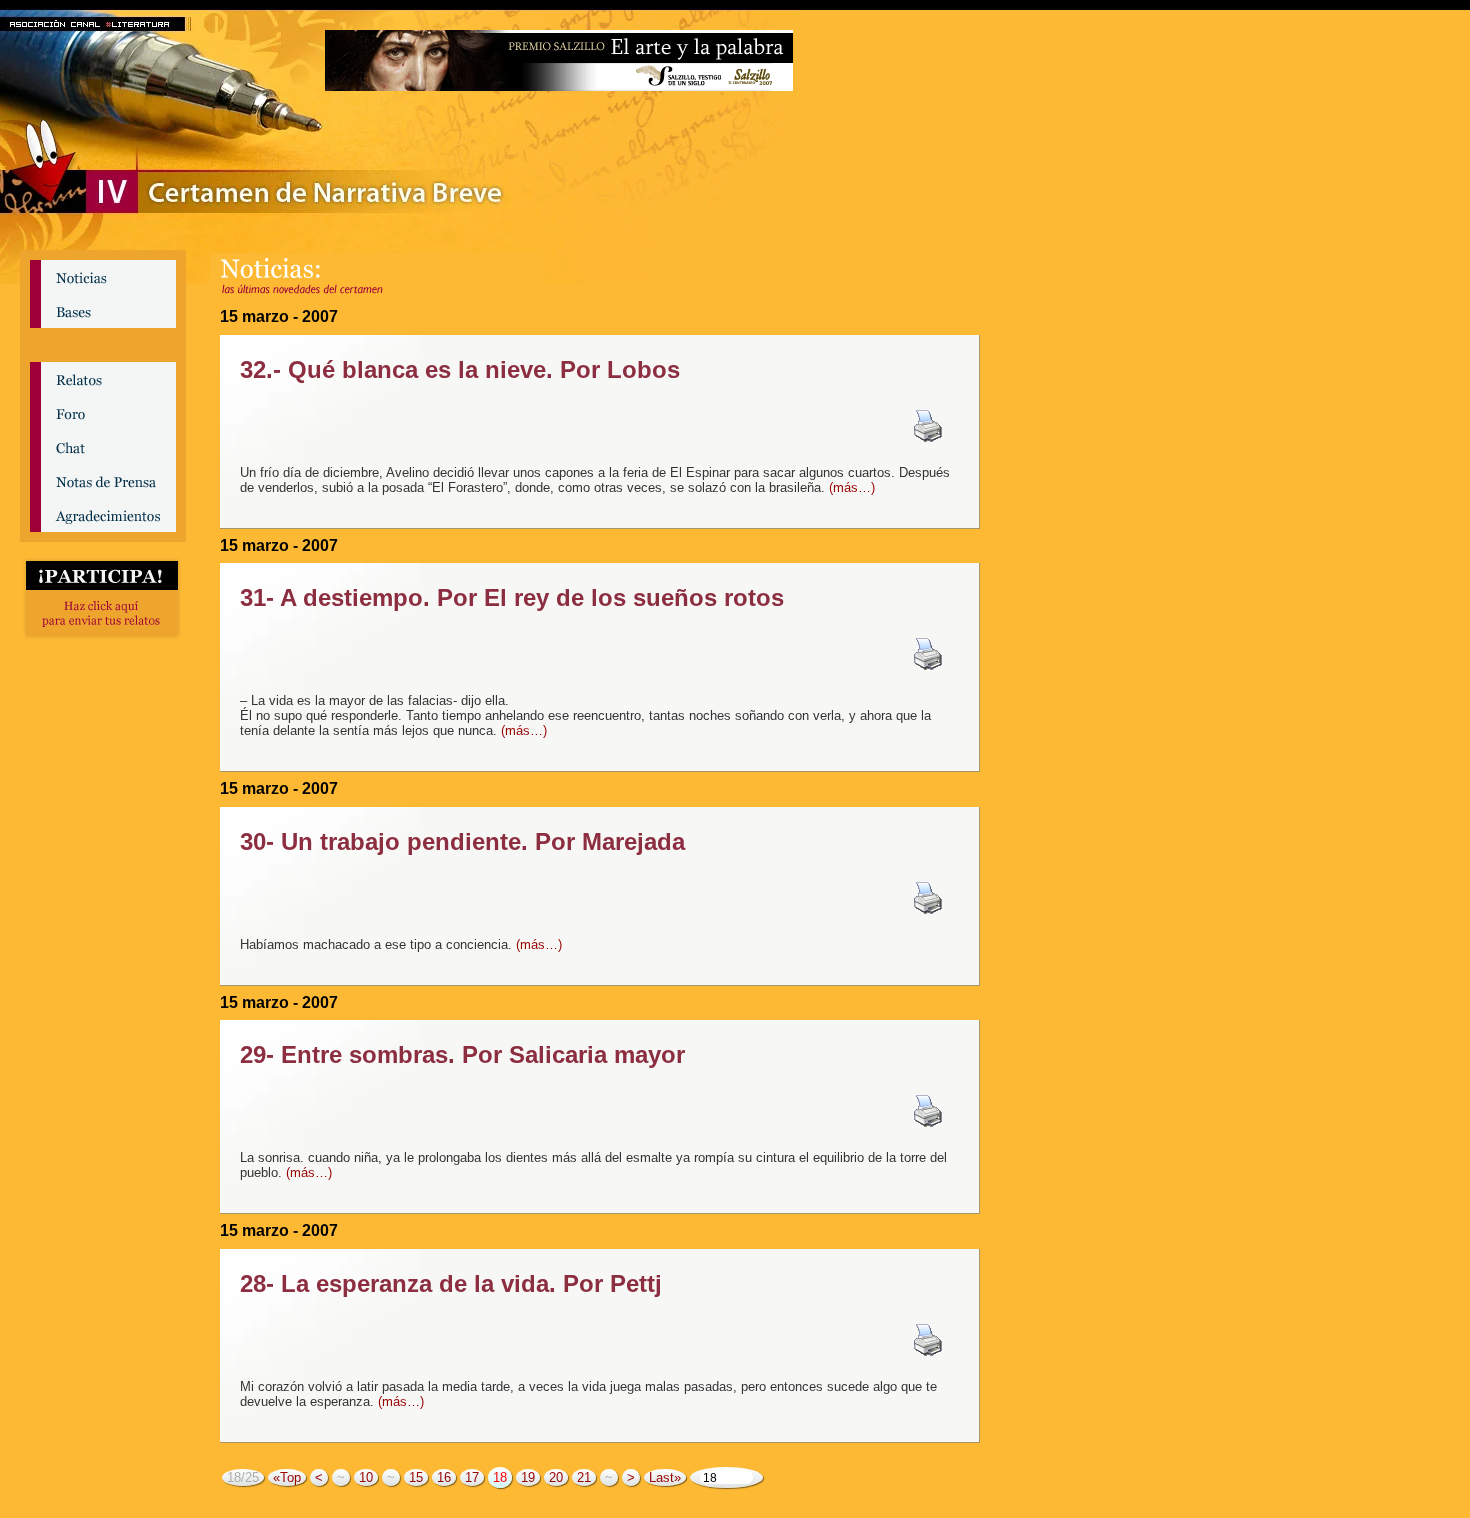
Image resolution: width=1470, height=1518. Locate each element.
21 (584, 1477)
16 (444, 1477)
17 (472, 1477)
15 (416, 1477)
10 (366, 1477)
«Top (287, 1477)
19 (528, 1477)
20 (556, 1477)
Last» (665, 1477)
